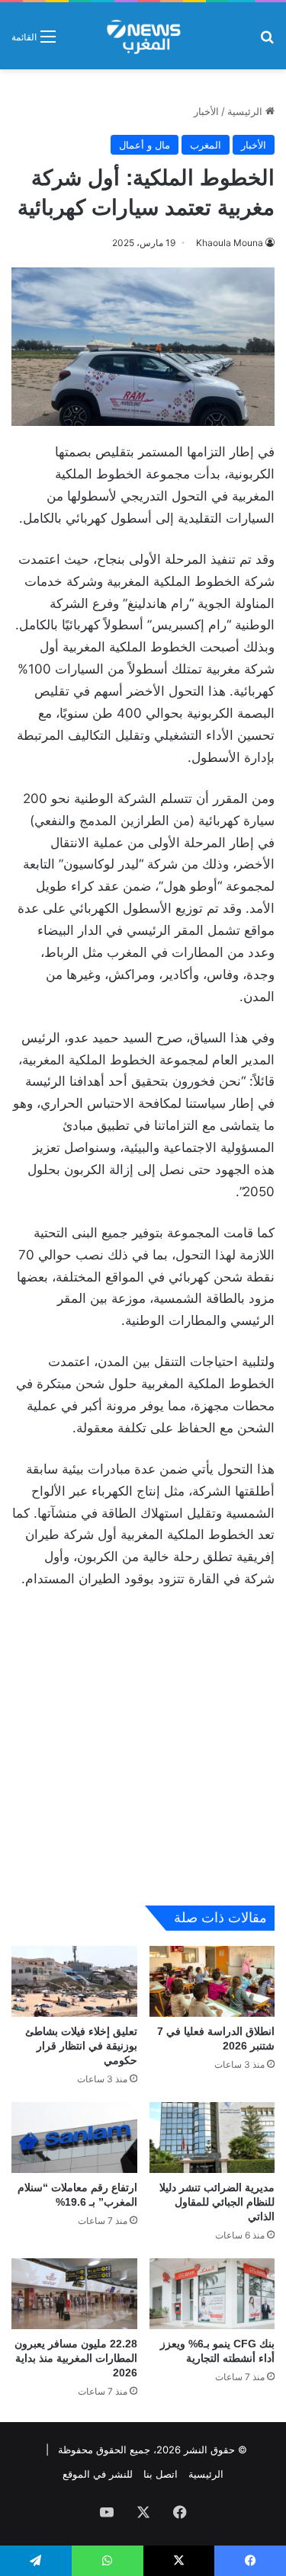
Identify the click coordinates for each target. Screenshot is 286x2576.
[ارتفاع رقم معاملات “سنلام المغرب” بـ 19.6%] (74, 2138)
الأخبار (206, 111)
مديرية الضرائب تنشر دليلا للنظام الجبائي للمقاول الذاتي (217, 2202)
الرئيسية (246, 111)
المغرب (206, 145)
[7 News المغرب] (143, 36)
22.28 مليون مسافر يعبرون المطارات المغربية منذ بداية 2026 (76, 2358)
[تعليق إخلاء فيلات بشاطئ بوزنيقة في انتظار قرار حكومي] (74, 1981)
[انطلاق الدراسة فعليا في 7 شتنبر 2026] (212, 1981)
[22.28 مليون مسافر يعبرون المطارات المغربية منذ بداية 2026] (74, 2294)
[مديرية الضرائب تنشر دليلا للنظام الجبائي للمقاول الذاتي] (212, 2138)
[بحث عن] (267, 42)
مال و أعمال (145, 145)
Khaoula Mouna (230, 243)
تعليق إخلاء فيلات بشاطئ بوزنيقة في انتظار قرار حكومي (81, 2046)
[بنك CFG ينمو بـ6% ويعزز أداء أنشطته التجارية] (212, 2294)
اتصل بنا (161, 2474)
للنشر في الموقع (98, 2474)
